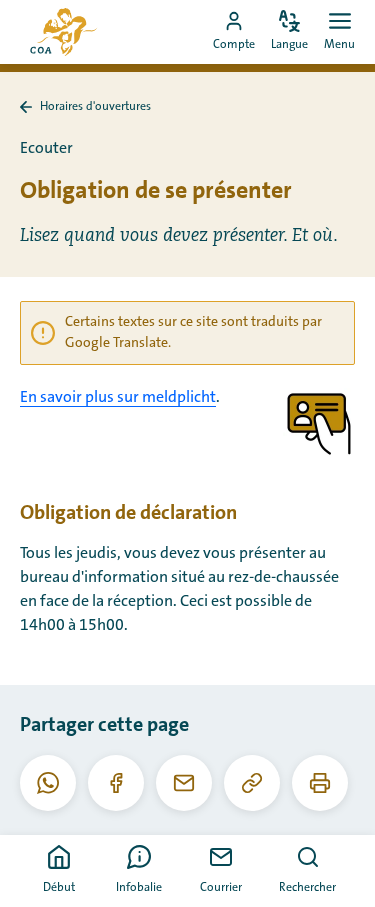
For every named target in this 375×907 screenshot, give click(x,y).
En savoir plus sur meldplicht (118, 397)
